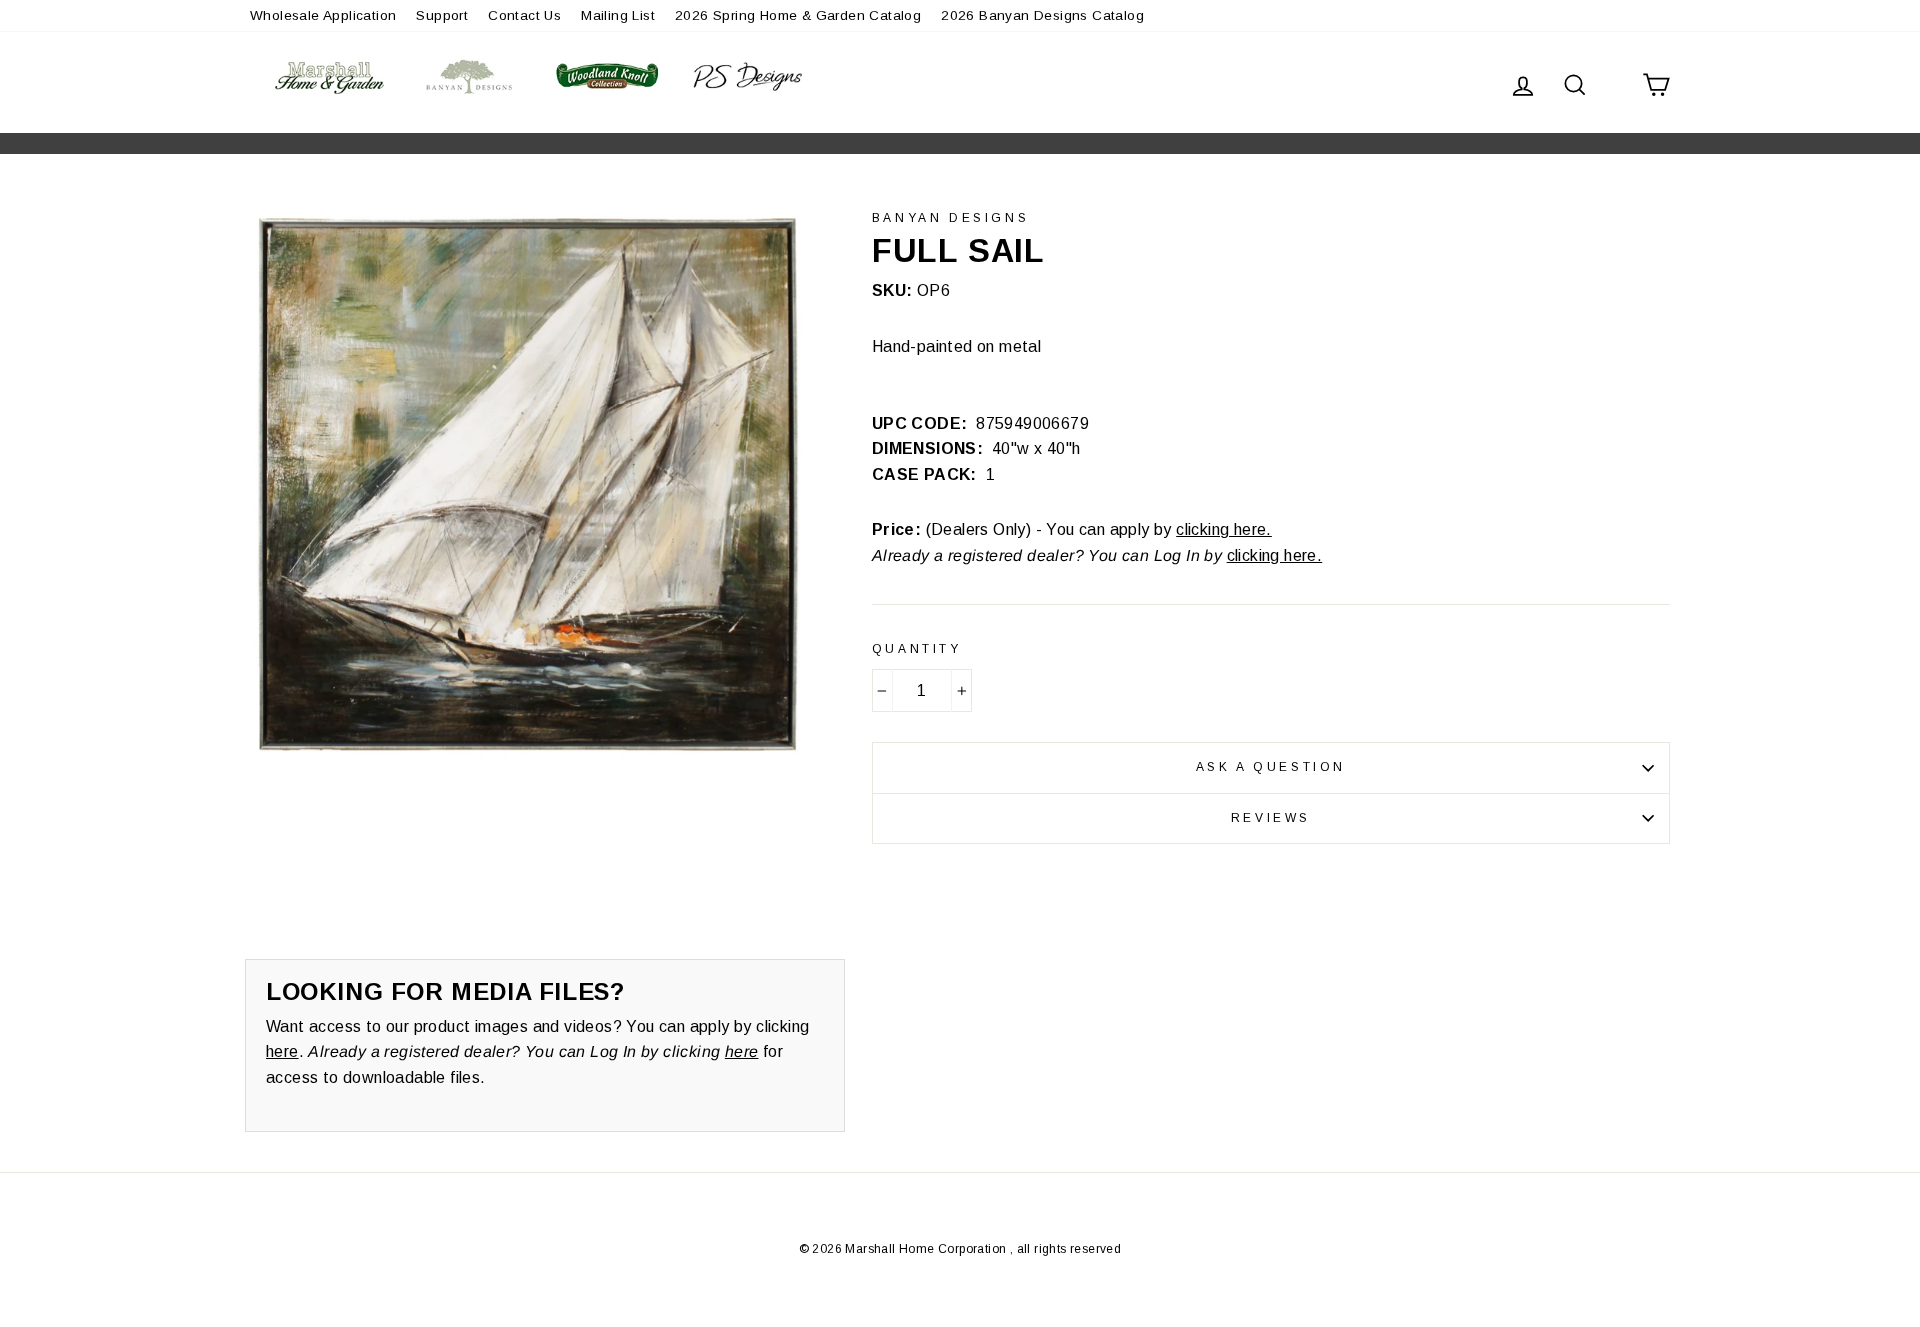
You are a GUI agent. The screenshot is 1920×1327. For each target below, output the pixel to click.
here (282, 1051)
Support (442, 15)
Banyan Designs (950, 218)
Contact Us (524, 15)
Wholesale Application (323, 15)
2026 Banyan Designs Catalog (1042, 15)
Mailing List (618, 15)
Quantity (917, 649)
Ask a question (1271, 767)
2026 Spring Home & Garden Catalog (798, 15)
